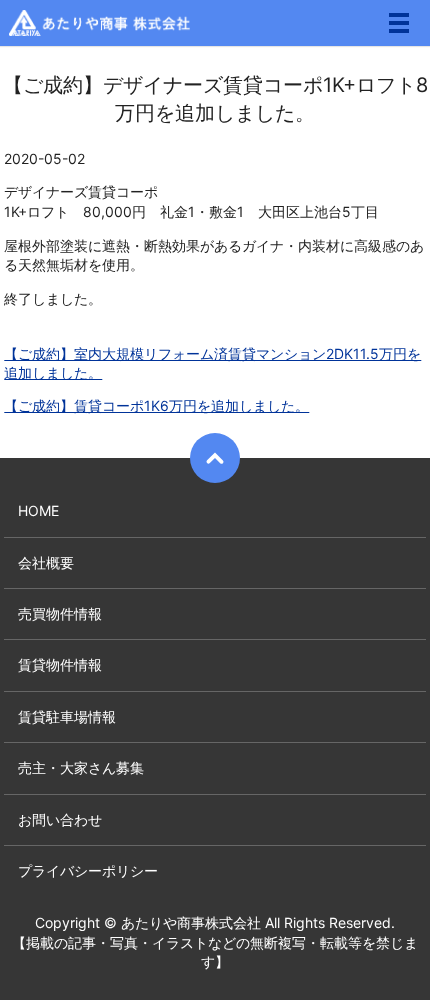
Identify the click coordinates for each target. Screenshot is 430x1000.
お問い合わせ (60, 819)
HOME (38, 510)
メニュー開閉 (399, 23)
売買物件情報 (60, 613)
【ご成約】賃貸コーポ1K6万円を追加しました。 (156, 405)
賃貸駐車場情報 (67, 716)
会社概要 (46, 562)
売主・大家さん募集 (81, 767)
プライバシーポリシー (88, 870)
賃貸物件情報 (60, 664)
